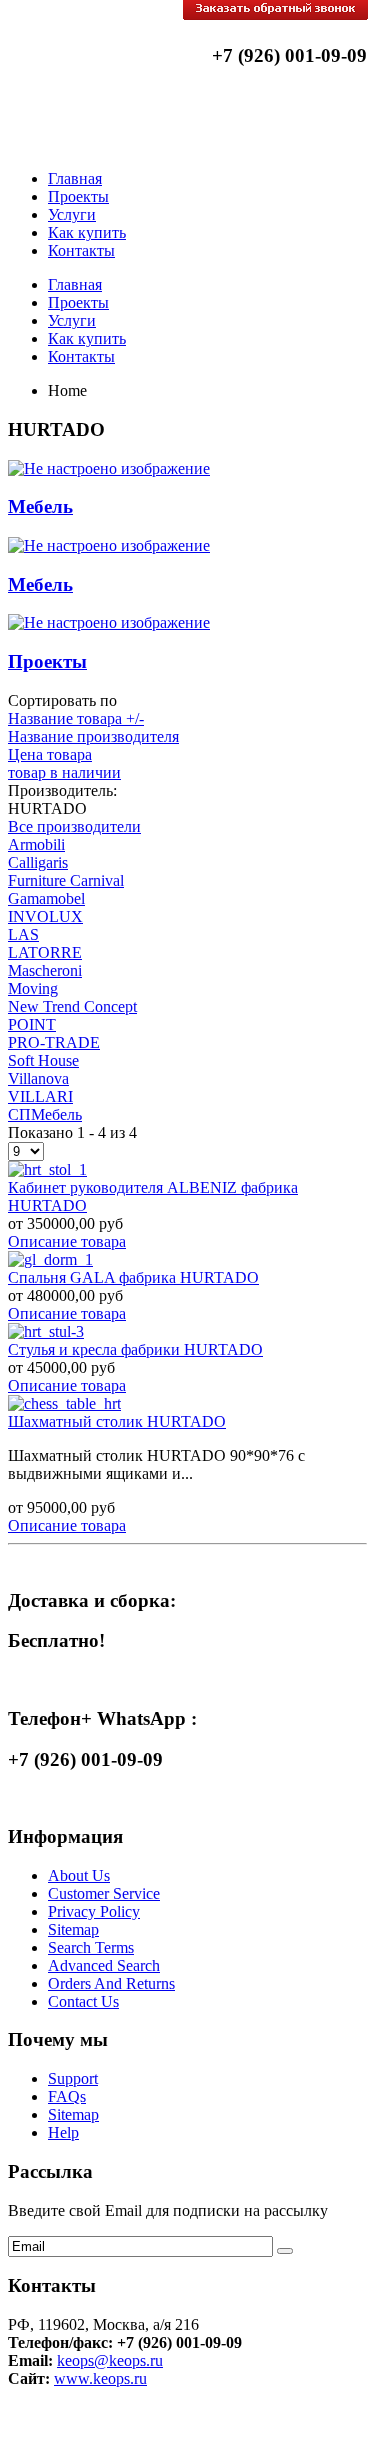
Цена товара (50, 754)
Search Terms (91, 1947)
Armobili (36, 844)
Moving (33, 988)
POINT (32, 1024)
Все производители (74, 826)
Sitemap (73, 1929)
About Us (79, 1875)
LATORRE (45, 952)
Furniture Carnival (66, 880)
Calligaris (38, 862)
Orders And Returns (111, 1983)
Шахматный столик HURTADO (117, 1421)
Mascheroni (45, 970)
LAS (23, 934)
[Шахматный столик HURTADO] (64, 1403)
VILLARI (40, 1096)
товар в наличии (64, 772)
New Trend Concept (72, 1006)
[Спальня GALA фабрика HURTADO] (50, 1259)
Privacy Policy (94, 1911)
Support (73, 2078)
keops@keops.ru (110, 2360)
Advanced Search (104, 1965)
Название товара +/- (76, 718)
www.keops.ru (100, 2378)
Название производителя (93, 736)
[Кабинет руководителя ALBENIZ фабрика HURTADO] (47, 1169)
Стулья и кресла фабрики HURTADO (135, 1349)
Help (63, 2132)
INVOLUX (45, 916)
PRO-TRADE (54, 1042)
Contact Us (83, 2001)
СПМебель (45, 1114)
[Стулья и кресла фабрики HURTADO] (46, 1331)
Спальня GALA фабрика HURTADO (133, 1277)
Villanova (38, 1078)
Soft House (43, 1060)
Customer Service (104, 1893)
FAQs (67, 2096)
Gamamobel (46, 898)
